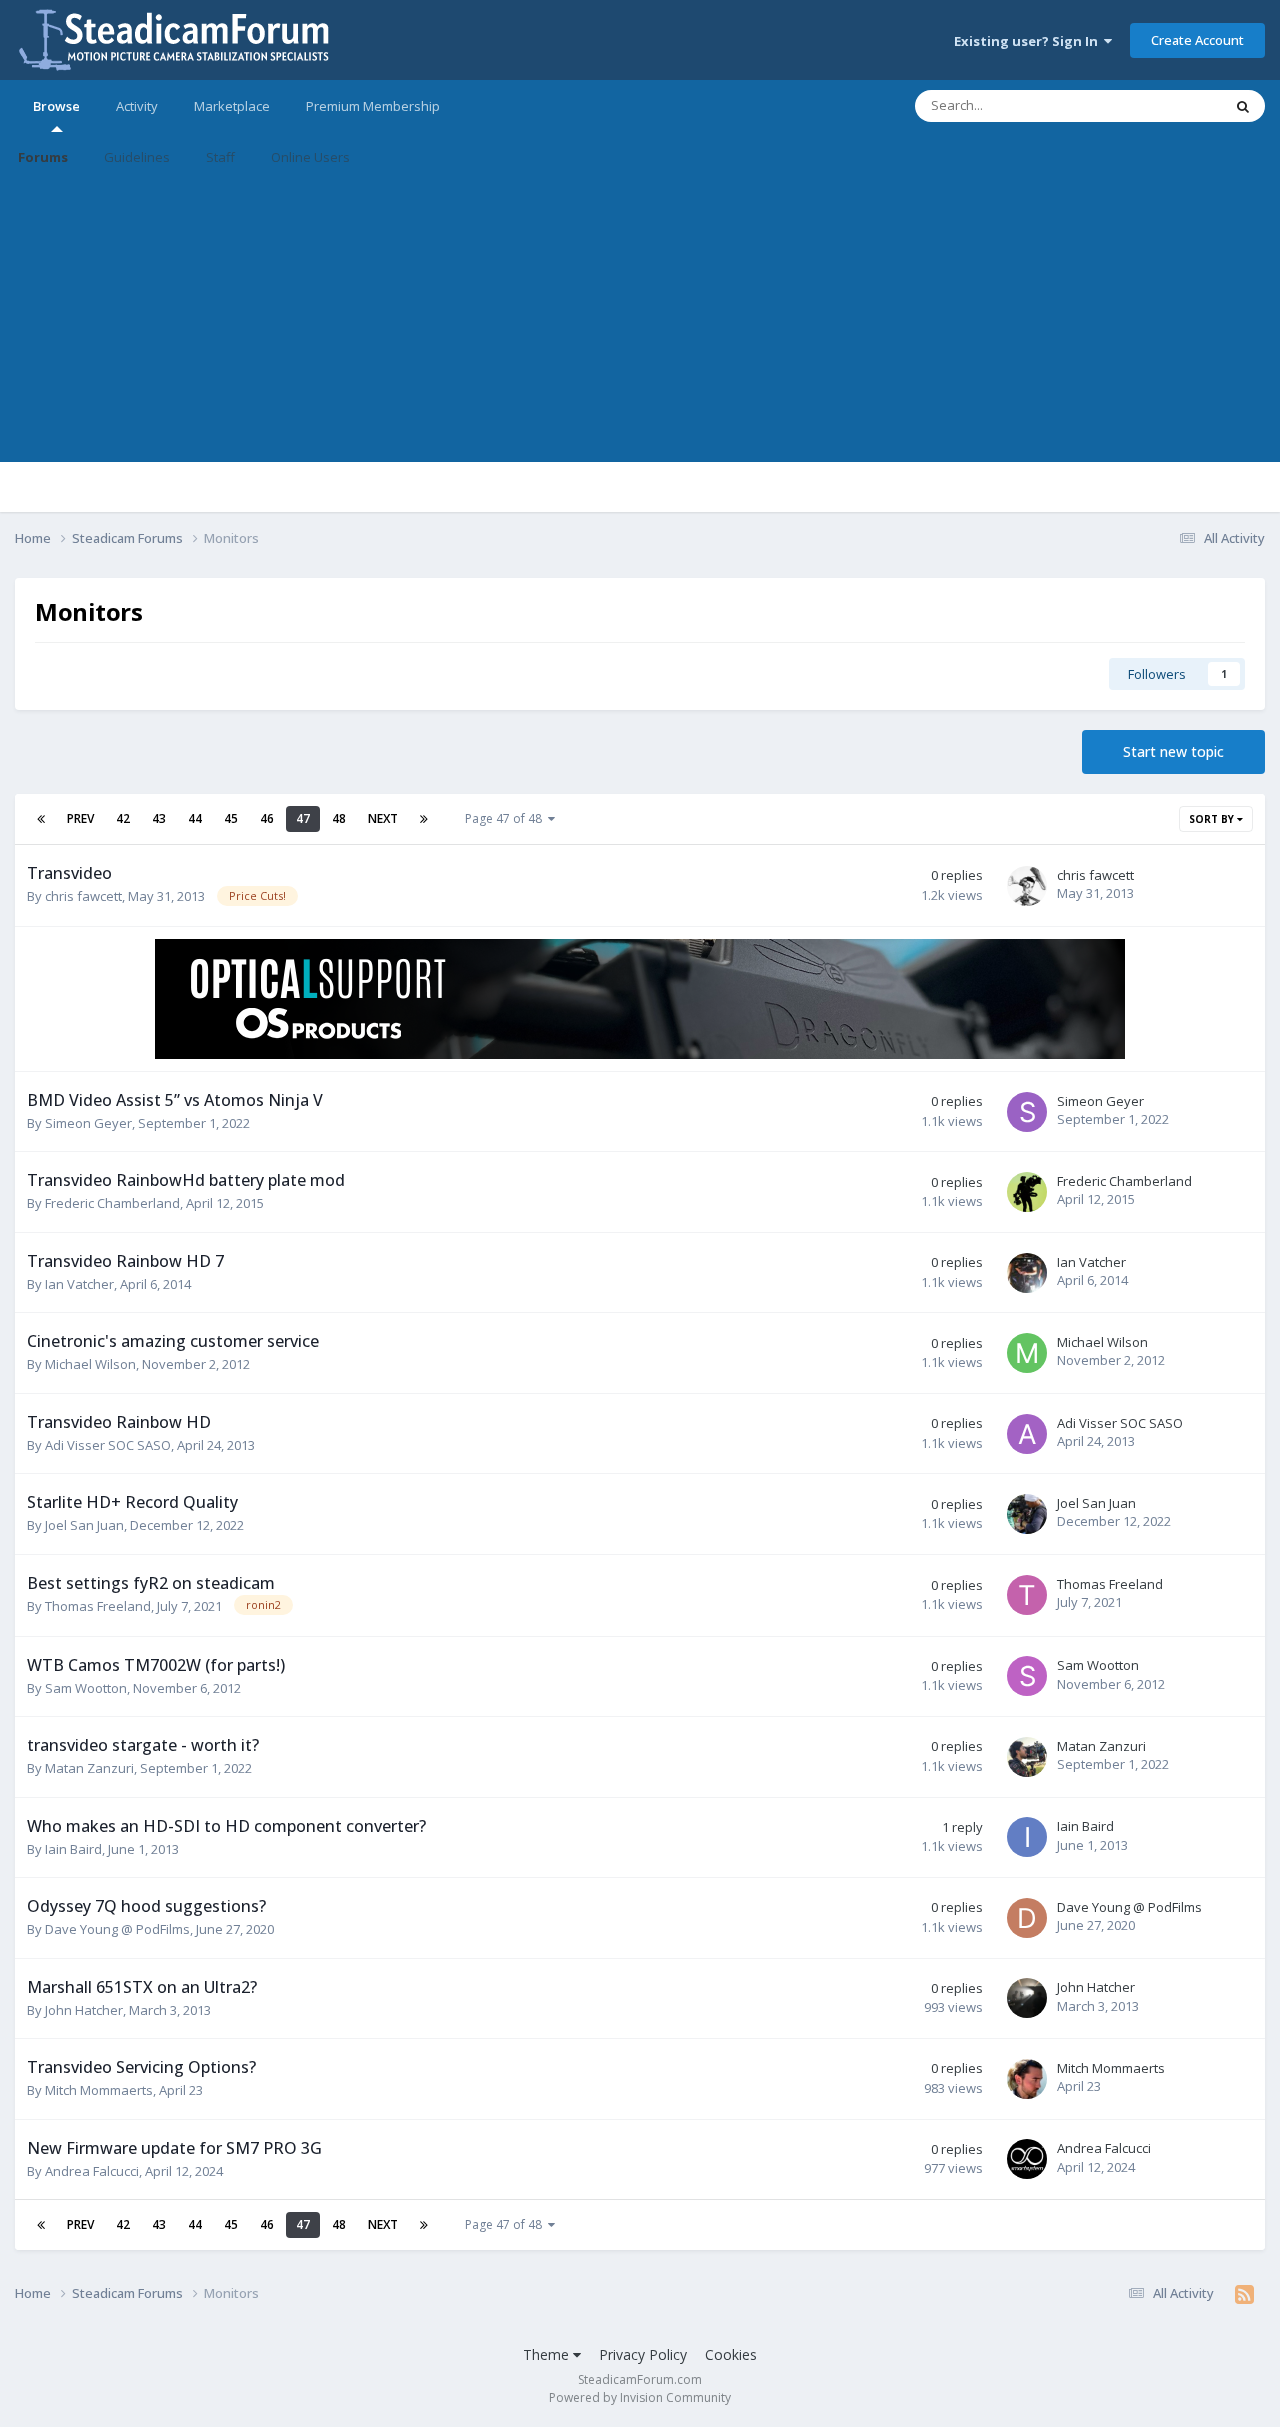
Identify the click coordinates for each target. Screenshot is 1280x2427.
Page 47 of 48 (506, 818)
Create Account (1197, 40)
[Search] (1243, 106)
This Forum (1162, 105)
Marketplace (232, 106)
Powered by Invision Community (640, 2397)
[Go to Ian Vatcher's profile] (1027, 1273)
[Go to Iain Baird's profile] (1027, 1837)
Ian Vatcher (79, 1284)
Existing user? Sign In (1029, 41)
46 (267, 818)
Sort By (1213, 819)
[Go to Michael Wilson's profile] (1027, 1353)
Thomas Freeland (98, 1606)
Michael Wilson (90, 1364)
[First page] (41, 819)
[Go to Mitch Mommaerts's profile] (1027, 2079)
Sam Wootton (86, 1688)
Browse (56, 106)
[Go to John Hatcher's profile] (1027, 1998)
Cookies (731, 2354)
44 (195, 818)
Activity (137, 106)
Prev (80, 818)
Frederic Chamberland (112, 1203)
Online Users (310, 157)
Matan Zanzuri (89, 1768)
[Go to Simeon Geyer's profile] (1027, 1112)
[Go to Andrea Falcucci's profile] (1027, 2159)
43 (159, 818)
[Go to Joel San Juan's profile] (1027, 1514)
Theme (548, 2354)
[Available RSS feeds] (1244, 2294)
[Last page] (424, 819)
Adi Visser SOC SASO (108, 1445)
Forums (43, 157)
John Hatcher (84, 2010)
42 (123, 818)
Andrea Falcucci (92, 2171)
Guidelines (137, 157)
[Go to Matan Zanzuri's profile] (1027, 1757)
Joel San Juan (84, 1525)
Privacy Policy (643, 2354)
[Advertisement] (640, 322)
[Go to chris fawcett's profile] (1027, 886)
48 (339, 818)
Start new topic (1173, 751)
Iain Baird (73, 1849)
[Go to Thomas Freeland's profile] (1027, 1595)
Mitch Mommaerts (99, 2090)
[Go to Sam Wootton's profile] (1027, 1676)
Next (383, 818)
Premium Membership (373, 106)
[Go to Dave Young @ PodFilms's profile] (1027, 1918)
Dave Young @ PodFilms (117, 1929)
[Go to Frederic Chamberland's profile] (1027, 1192)
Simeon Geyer (88, 1123)
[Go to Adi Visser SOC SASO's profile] (1027, 1434)
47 (303, 818)
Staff (220, 157)
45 (231, 818)
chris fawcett (83, 896)
